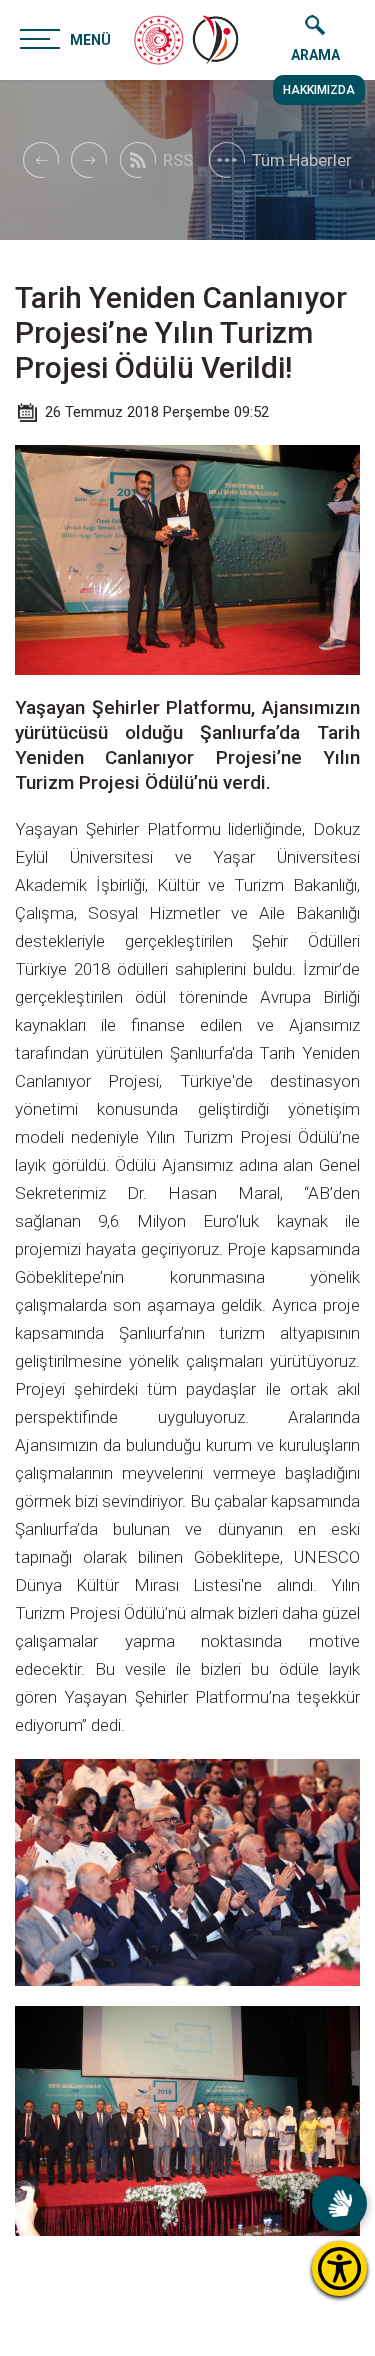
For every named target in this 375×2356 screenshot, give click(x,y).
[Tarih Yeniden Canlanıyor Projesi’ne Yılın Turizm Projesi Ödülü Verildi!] (217, 40)
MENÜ (90, 40)
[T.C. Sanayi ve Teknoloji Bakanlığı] (159, 40)
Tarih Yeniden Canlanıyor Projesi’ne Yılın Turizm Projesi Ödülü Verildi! (181, 332)
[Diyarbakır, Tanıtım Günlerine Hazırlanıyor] (89, 160)
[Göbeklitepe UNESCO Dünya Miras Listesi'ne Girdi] (40, 160)
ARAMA (315, 55)
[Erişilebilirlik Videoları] (339, 2203)
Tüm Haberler (302, 160)
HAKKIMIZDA (319, 90)
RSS (178, 160)
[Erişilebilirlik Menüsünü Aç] (339, 2268)
